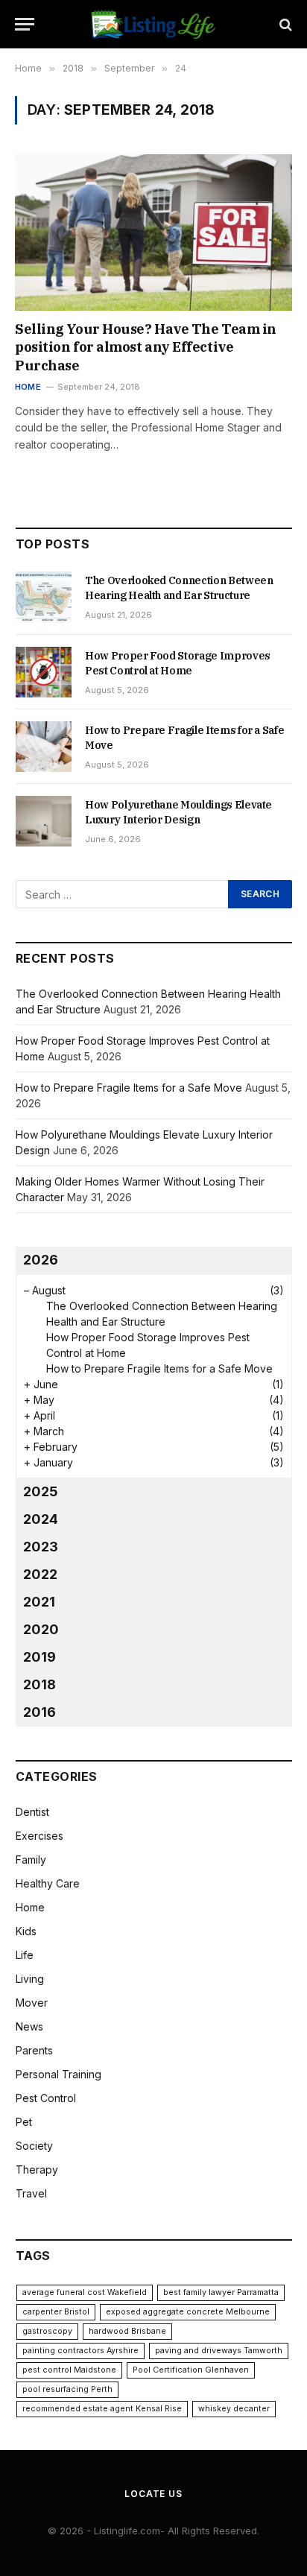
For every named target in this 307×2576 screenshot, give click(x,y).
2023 (41, 1547)
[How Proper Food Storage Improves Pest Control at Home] (44, 672)
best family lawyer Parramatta (221, 2292)
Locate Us (153, 2494)
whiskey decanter (234, 2409)
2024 (41, 1519)
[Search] (284, 24)
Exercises (39, 1836)
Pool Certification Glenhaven (191, 2370)
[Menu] (25, 24)
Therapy (37, 2170)
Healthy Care (48, 1883)
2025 (41, 1491)
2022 (40, 1574)
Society (34, 2146)
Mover (32, 2003)
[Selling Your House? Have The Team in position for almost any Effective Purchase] (153, 232)
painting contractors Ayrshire (80, 2351)
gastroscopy (47, 2331)
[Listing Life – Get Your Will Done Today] (154, 24)
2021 (39, 1602)
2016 (39, 1712)
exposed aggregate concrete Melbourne (188, 2312)
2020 (41, 1629)
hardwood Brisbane (127, 2331)
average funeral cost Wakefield (85, 2292)
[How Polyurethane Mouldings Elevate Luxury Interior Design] (44, 821)
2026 (41, 1260)
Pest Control (46, 2098)
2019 (39, 1657)
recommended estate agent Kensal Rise (102, 2409)
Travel (31, 2193)
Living (30, 1979)
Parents (34, 2050)
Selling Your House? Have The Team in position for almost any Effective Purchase (146, 347)
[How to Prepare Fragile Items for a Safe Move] (44, 747)
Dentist (32, 1812)
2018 (39, 1684)
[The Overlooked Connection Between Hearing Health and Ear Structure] (44, 597)
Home (30, 1907)
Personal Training (58, 2074)
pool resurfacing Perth (67, 2389)
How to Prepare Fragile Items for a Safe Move (129, 1088)
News (29, 2026)
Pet (24, 2122)
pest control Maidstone (69, 2370)
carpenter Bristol (56, 2312)
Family (31, 1860)
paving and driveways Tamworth (219, 2351)
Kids (26, 1931)
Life (25, 1955)
